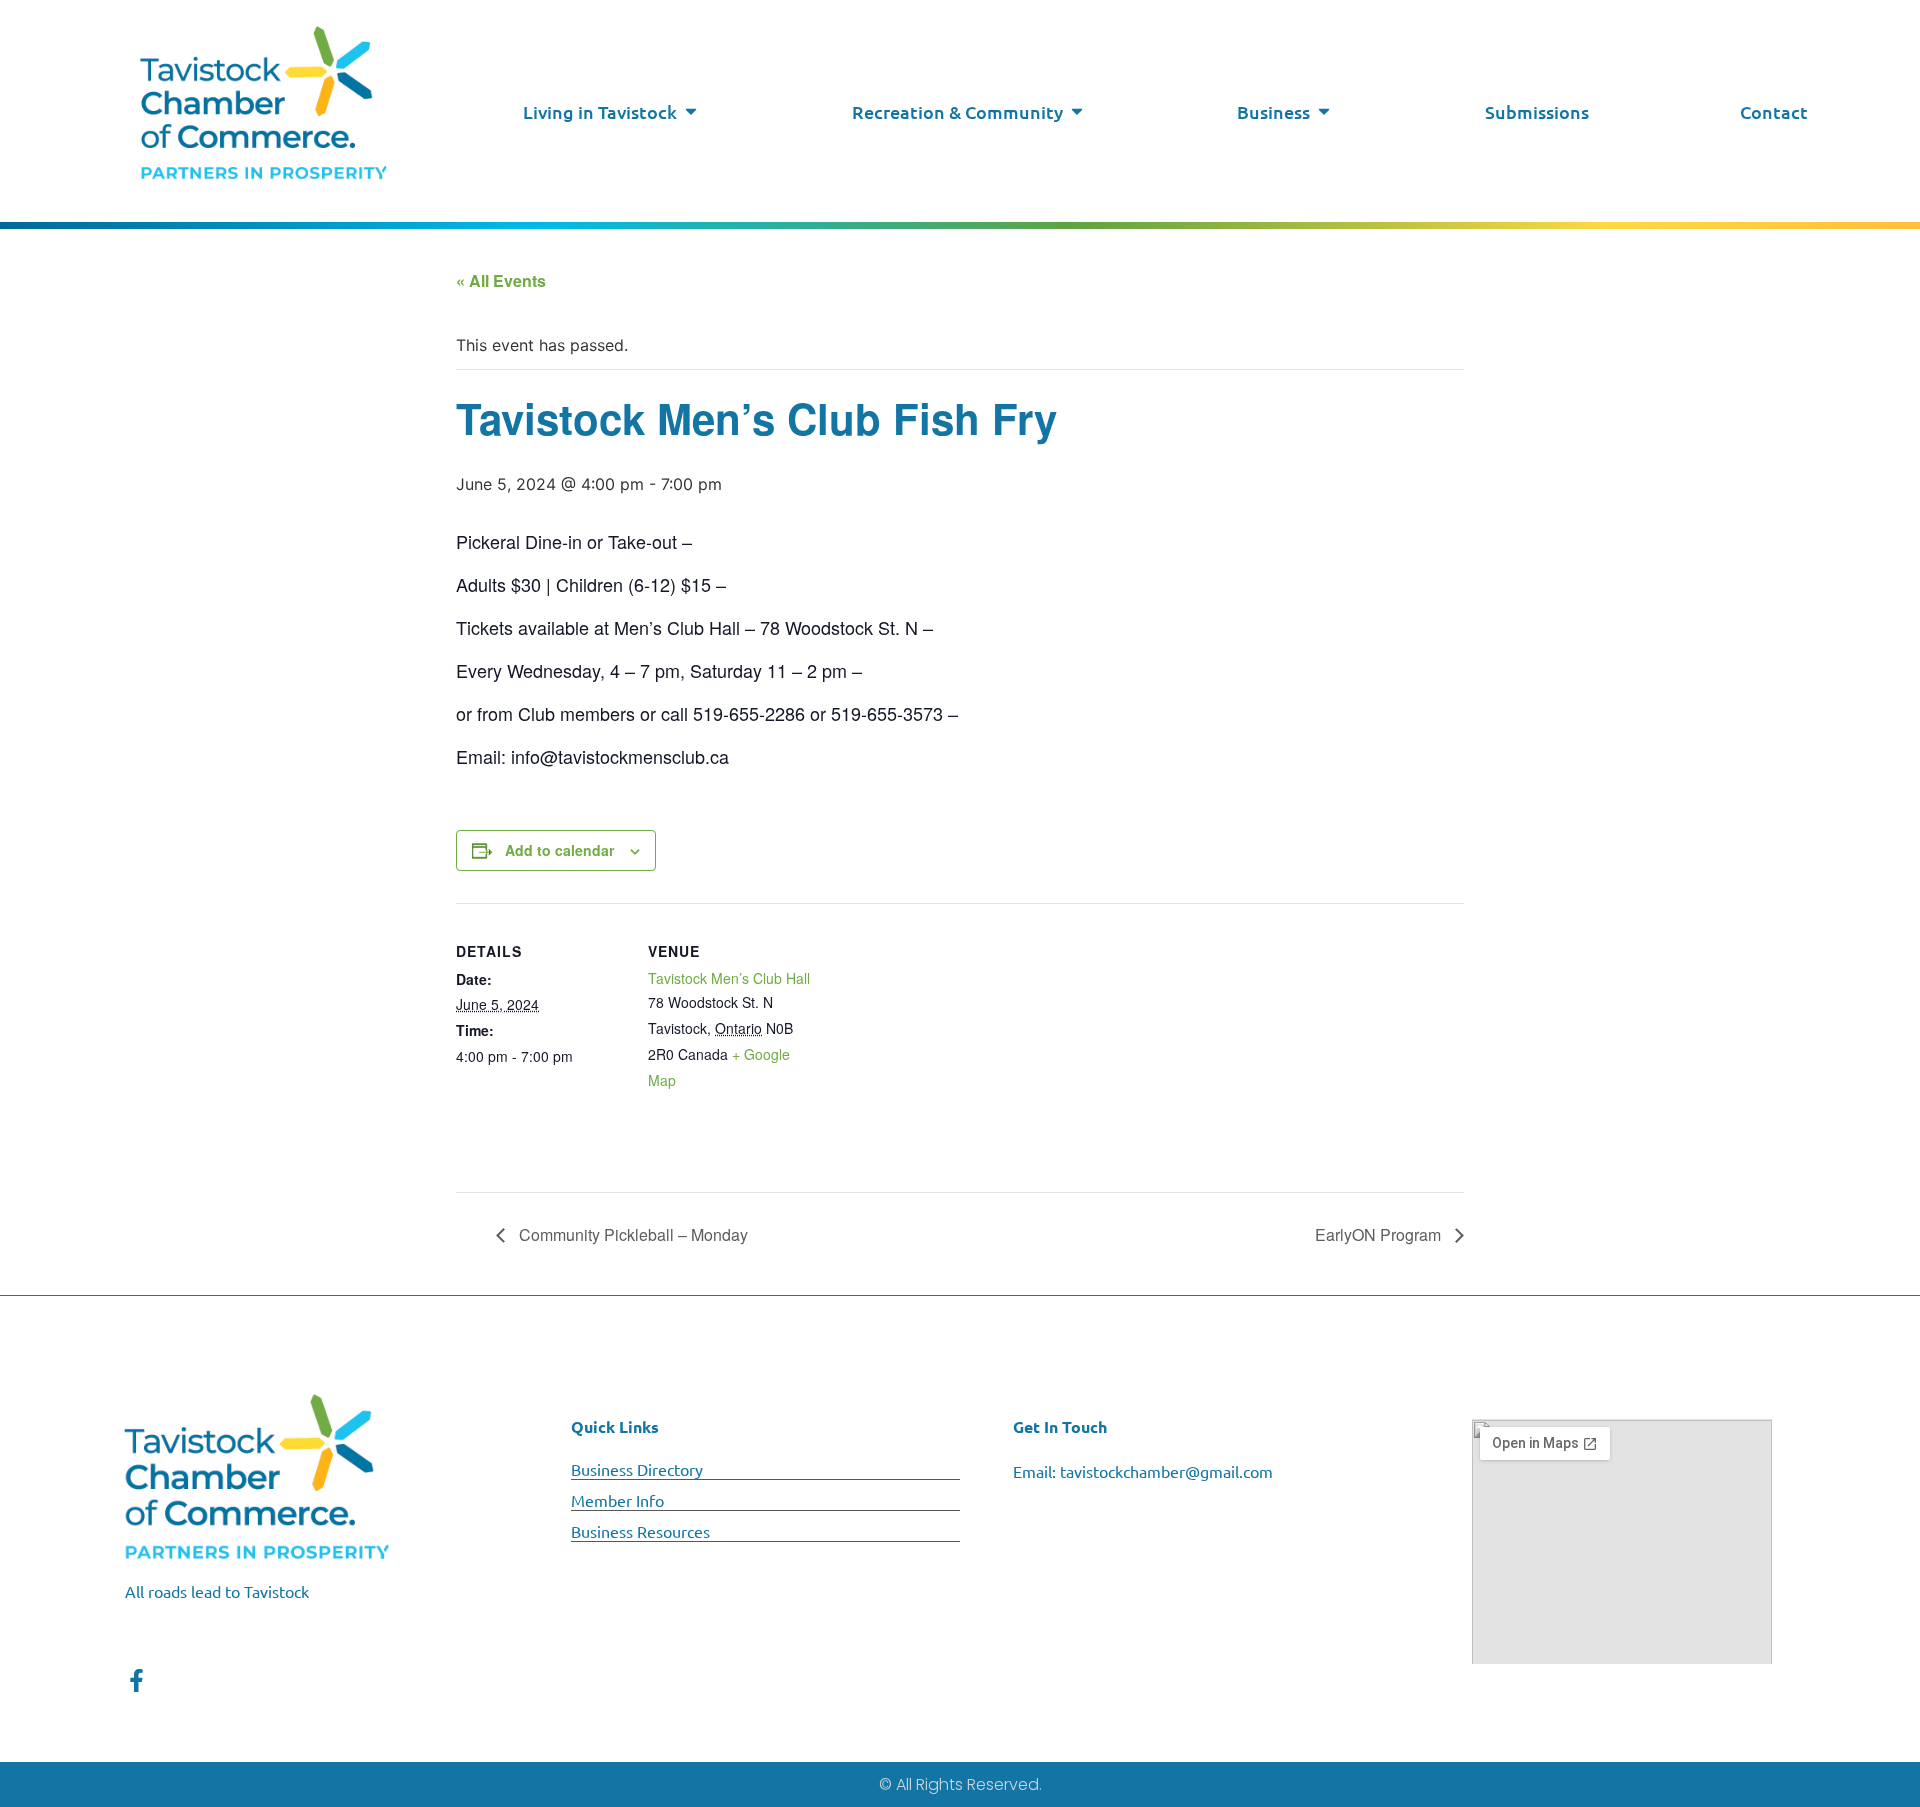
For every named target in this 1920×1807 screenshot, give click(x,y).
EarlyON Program (1380, 1234)
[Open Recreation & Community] (1077, 111)
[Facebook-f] (136, 1680)
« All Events (501, 280)
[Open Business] (1324, 111)
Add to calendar (559, 850)
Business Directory (637, 1469)
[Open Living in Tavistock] (691, 111)
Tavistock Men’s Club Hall (729, 978)
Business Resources (640, 1531)
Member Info (617, 1500)
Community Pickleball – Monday (631, 1234)
